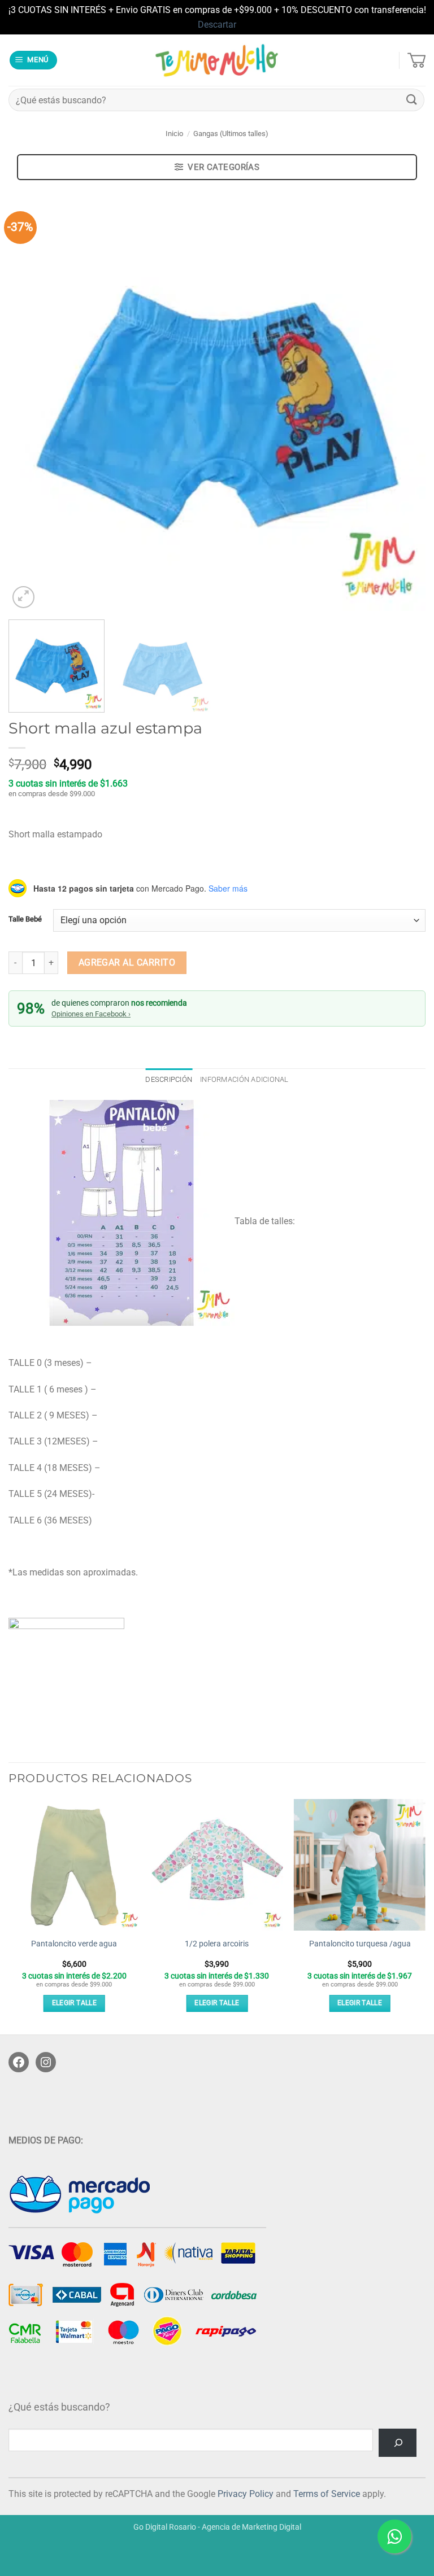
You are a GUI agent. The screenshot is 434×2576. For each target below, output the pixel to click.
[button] (34, 60)
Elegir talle (74, 2003)
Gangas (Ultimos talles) (231, 134)
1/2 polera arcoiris (217, 1944)
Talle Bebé (25, 919)
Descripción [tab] (169, 1079)
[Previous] (31, 403)
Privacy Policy (246, 2494)
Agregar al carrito (127, 963)
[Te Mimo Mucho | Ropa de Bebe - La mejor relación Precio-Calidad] (217, 60)
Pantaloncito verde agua (74, 1944)
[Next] (403, 403)
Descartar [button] (217, 25)
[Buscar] (398, 2442)
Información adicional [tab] (244, 1079)
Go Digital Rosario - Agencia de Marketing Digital (217, 2527)
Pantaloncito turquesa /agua (360, 1944)
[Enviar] (412, 100)
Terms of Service (327, 2494)
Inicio (174, 134)
